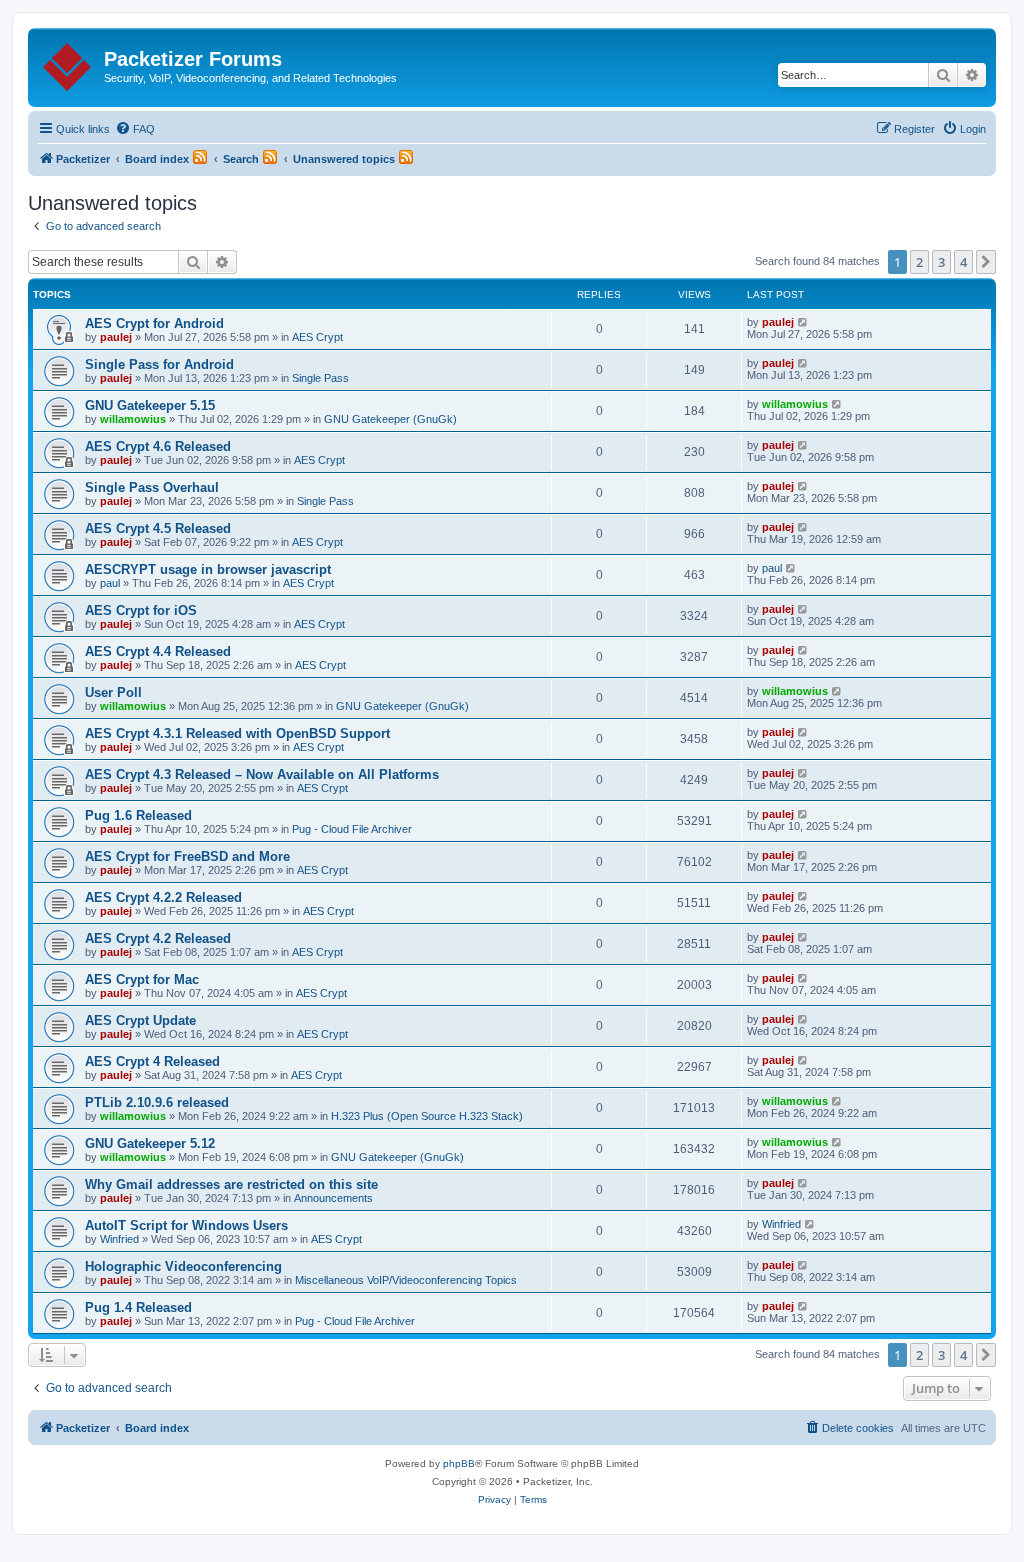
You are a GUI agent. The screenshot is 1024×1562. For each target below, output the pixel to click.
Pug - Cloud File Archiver (352, 829)
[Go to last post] (803, 322)
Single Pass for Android (159, 364)
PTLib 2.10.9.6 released (157, 1102)
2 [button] (919, 262)
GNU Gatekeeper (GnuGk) (390, 419)
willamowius (133, 419)
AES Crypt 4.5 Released (158, 528)
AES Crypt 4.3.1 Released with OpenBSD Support (237, 733)
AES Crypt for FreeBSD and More (187, 856)
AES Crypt (317, 337)
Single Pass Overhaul (152, 487)
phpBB (459, 1463)
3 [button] (941, 262)
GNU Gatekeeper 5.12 (150, 1143)
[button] (986, 262)
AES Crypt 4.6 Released (158, 446)
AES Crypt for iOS (141, 610)
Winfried (119, 1239)
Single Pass (320, 378)
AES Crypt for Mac (142, 979)
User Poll (113, 692)
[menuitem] (135, 129)
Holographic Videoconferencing (183, 1266)
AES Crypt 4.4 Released (158, 651)
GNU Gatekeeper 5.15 (150, 405)
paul (110, 583)
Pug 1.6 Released (138, 815)
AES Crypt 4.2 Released (158, 938)
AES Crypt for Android (154, 323)
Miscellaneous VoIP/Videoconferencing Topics (406, 1280)
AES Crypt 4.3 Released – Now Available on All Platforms (262, 774)
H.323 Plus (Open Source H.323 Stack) (427, 1116)
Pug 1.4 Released (138, 1307)
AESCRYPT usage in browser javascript (208, 569)
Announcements (333, 1198)
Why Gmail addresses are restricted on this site (231, 1184)
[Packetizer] (68, 63)
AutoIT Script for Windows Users (186, 1225)
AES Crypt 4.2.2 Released (163, 897)
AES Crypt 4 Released (152, 1061)
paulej (116, 337)
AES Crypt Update (140, 1020)
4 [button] (963, 262)
